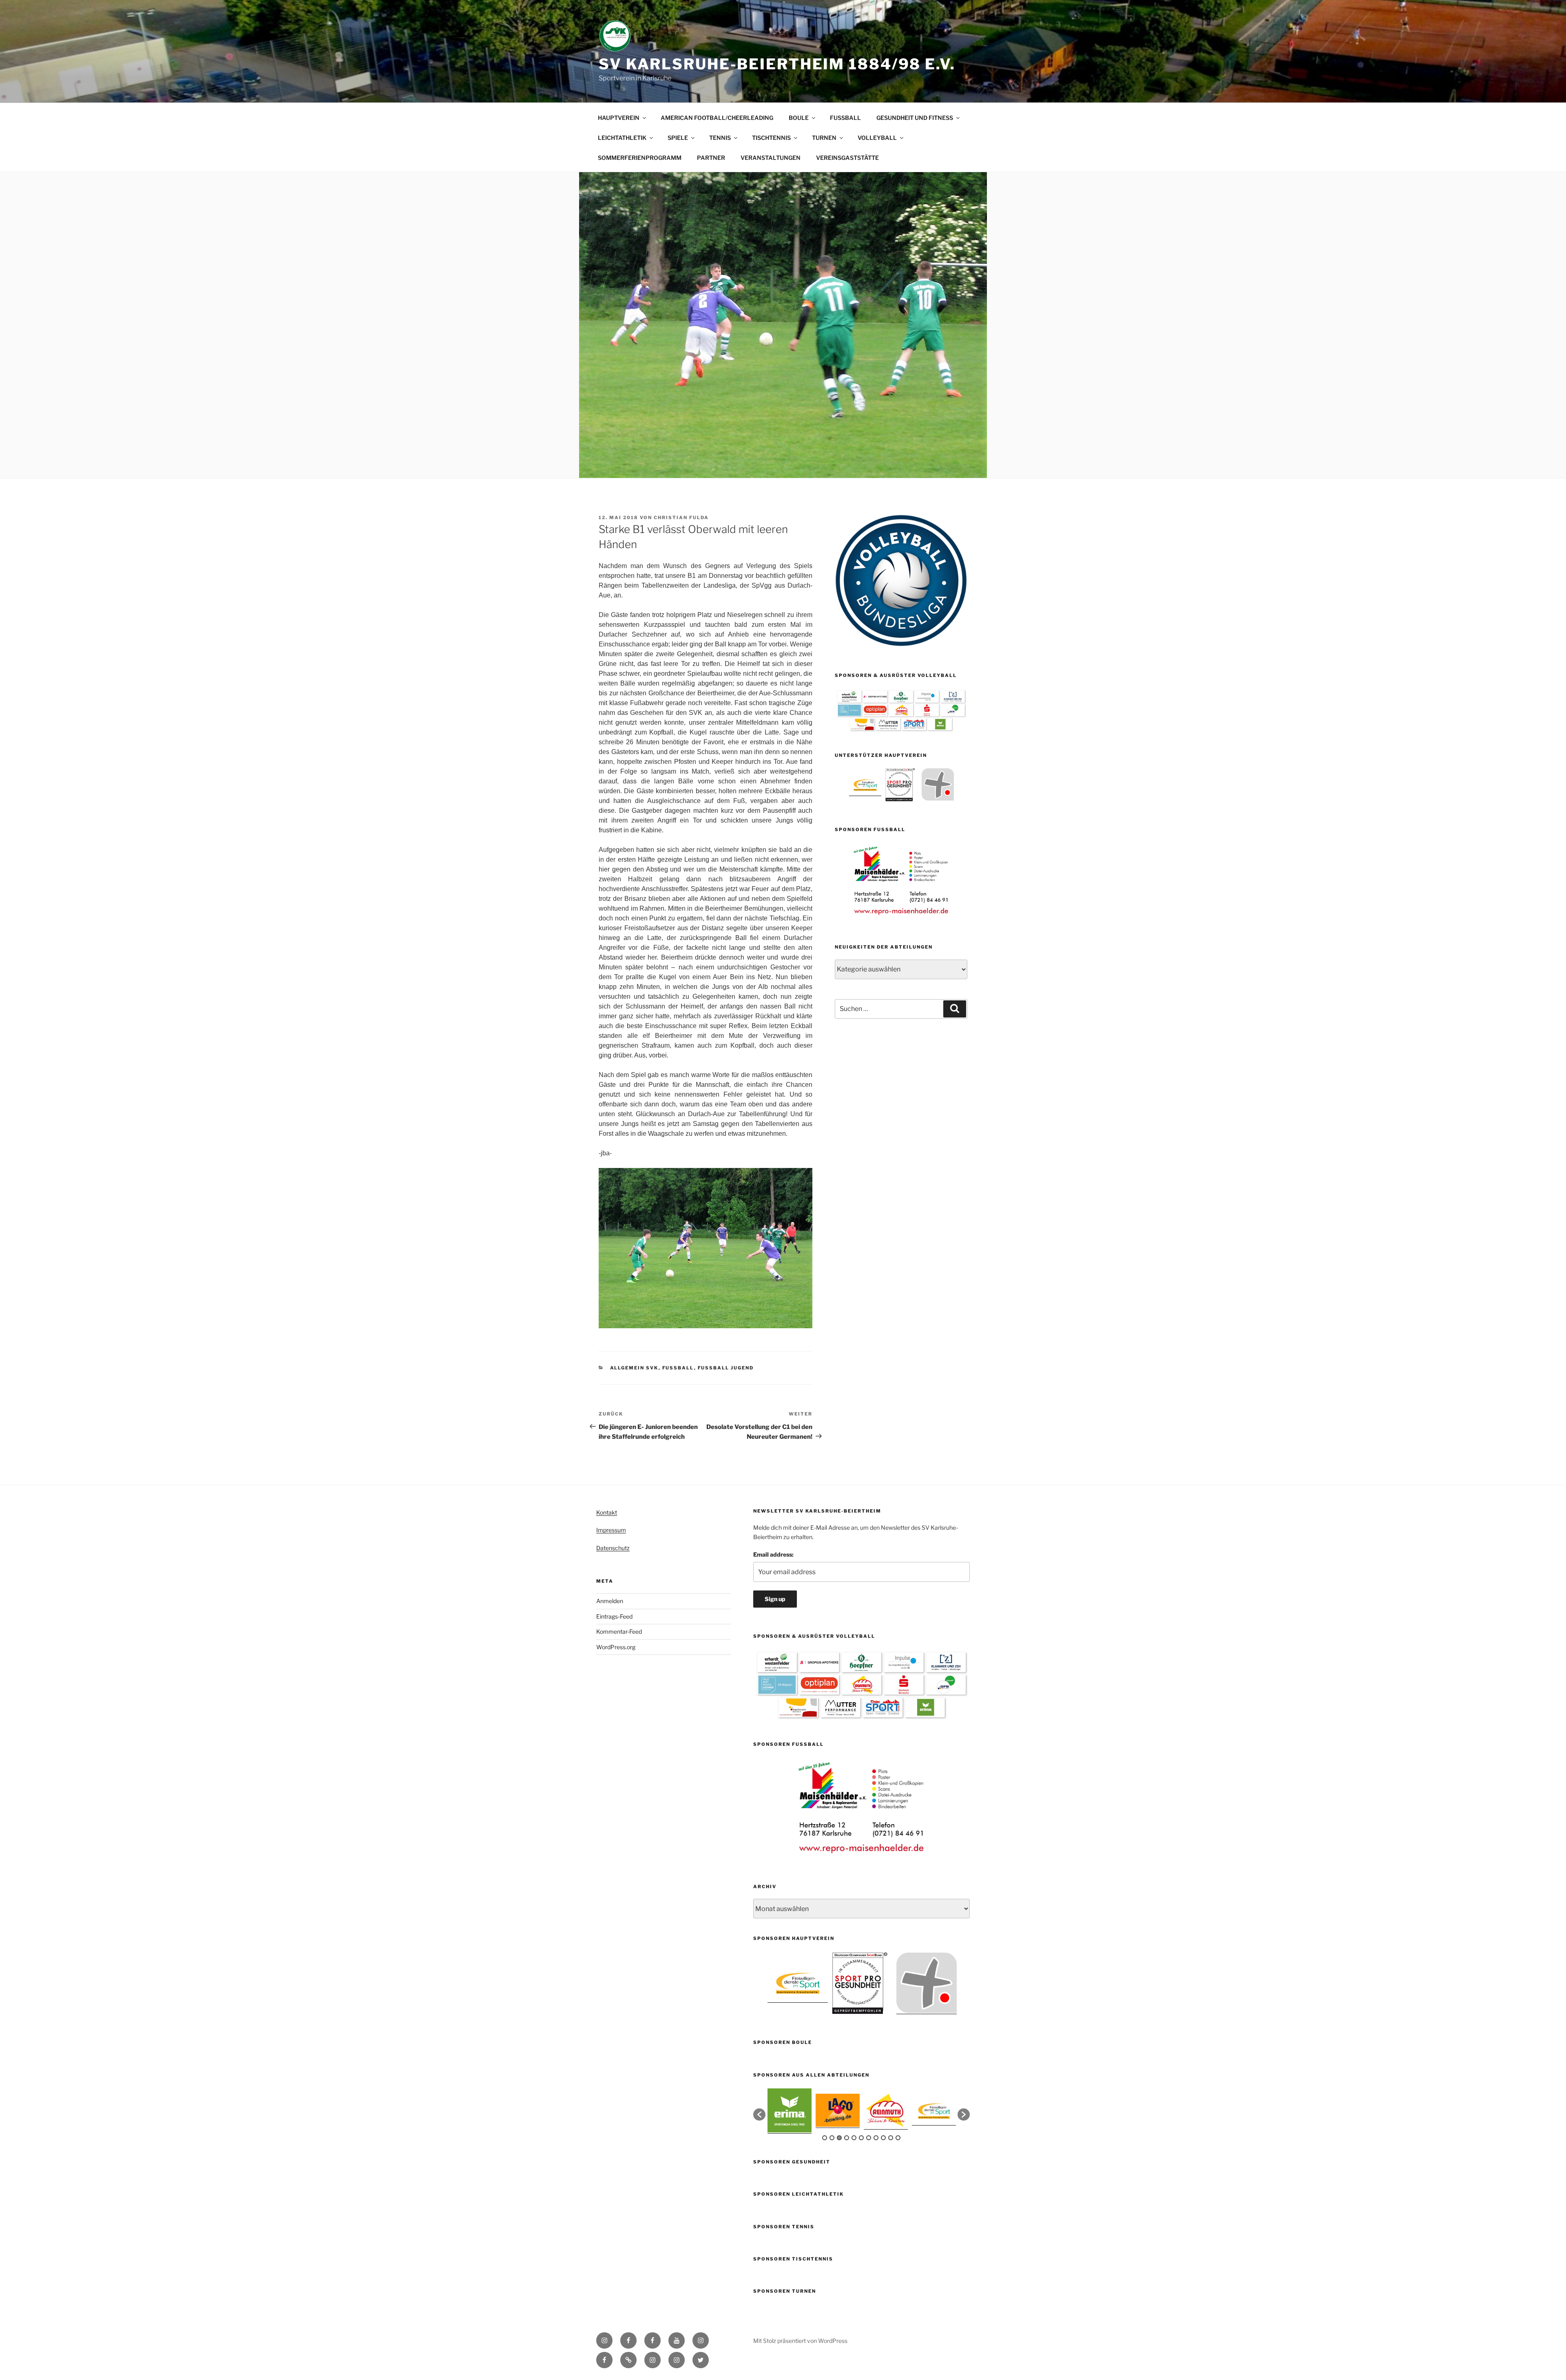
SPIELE (678, 138)
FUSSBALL (845, 118)
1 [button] (825, 2138)
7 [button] (869, 2138)
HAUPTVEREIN (619, 118)
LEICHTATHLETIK (622, 138)
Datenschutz (613, 1548)
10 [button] (891, 2138)
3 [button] (839, 2138)
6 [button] (861, 2138)
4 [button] (847, 2138)
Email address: (773, 1554)
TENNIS (720, 138)
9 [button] (883, 2138)
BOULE (799, 118)
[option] (865, 784)
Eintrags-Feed (614, 1616)
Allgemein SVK (634, 1368)
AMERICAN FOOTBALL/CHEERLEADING (717, 118)
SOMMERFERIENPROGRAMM (640, 158)
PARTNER (711, 158)
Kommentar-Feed (619, 1631)
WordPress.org (616, 1647)
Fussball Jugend (726, 1368)
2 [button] (832, 2138)
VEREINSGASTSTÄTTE (847, 158)
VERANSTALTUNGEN (771, 158)
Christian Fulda (681, 518)
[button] (759, 2115)
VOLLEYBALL (877, 138)
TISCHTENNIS (771, 138)
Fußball (678, 1368)
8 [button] (876, 2138)
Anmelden (610, 1601)
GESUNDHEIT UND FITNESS (915, 118)
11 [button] (898, 2138)
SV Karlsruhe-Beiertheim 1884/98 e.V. (777, 64)
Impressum (611, 1530)
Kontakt (607, 1512)
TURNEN (824, 138)
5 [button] (854, 2138)
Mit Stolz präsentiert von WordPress (800, 2341)
